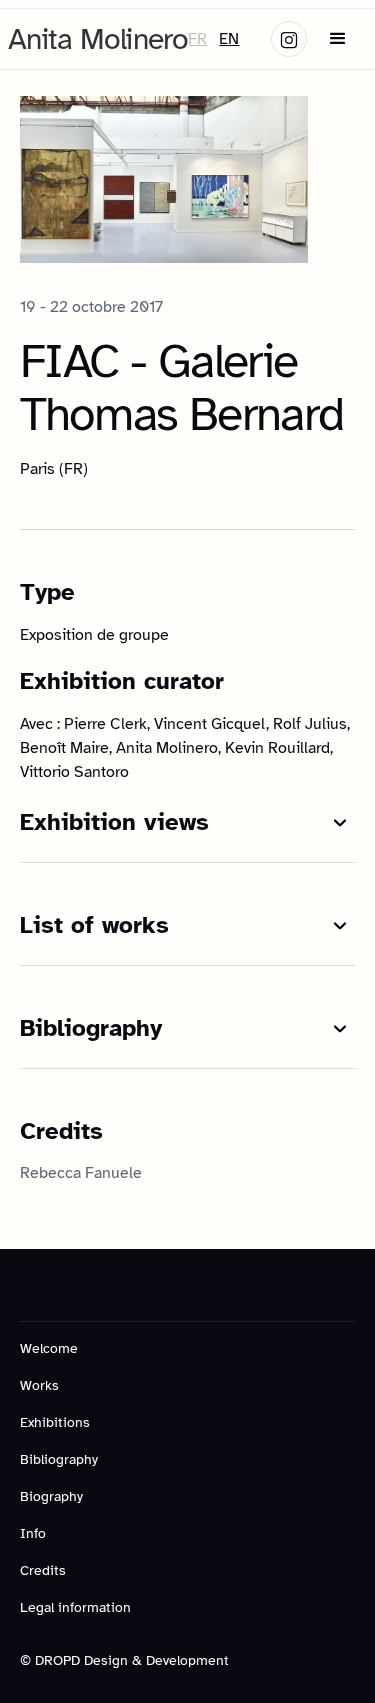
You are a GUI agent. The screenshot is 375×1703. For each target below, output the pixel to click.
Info (33, 1533)
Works (39, 1385)
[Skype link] (289, 39)
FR (197, 39)
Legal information (75, 1607)
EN (229, 39)
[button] (338, 39)
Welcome (49, 1348)
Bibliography (59, 1459)
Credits (43, 1570)
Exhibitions (55, 1422)
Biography (51, 1496)
